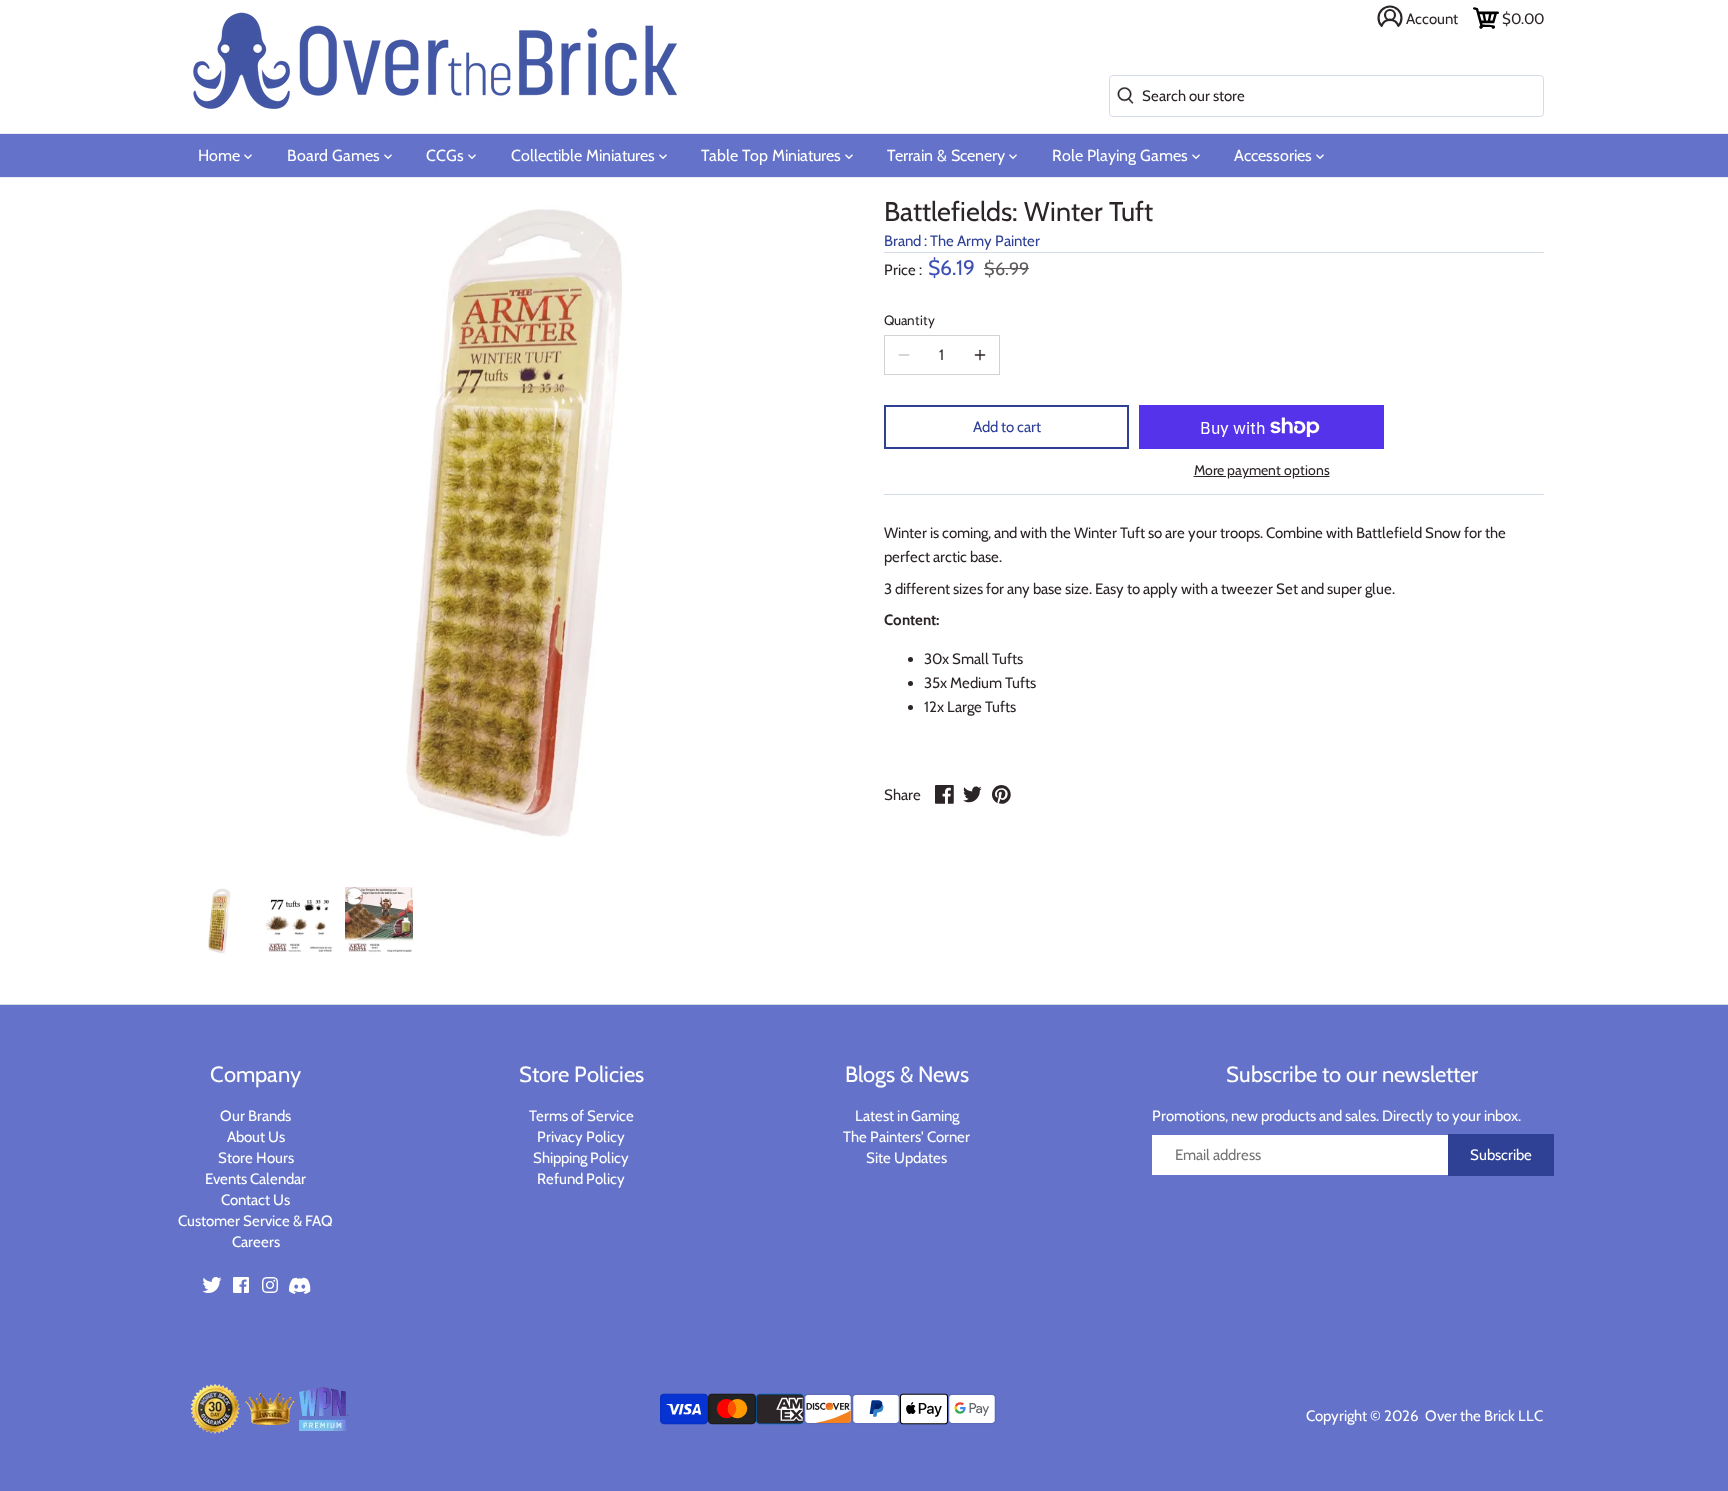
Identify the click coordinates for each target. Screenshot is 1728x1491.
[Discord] (299, 1283)
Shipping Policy (581, 1158)
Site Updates (906, 1158)
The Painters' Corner (906, 1137)
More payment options (1262, 470)
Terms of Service (581, 1116)
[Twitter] (212, 1283)
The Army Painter (985, 241)
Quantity (909, 320)
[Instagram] (270, 1283)
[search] (1121, 96)
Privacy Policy (581, 1137)
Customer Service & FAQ (255, 1221)
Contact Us (255, 1200)
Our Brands (255, 1116)
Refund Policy (581, 1179)
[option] (219, 921)
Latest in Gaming (907, 1116)
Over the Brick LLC (1482, 1416)
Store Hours (256, 1158)
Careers (256, 1242)
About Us (256, 1137)
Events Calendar (255, 1179)
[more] (980, 355)
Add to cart (1007, 427)
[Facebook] (241, 1283)
